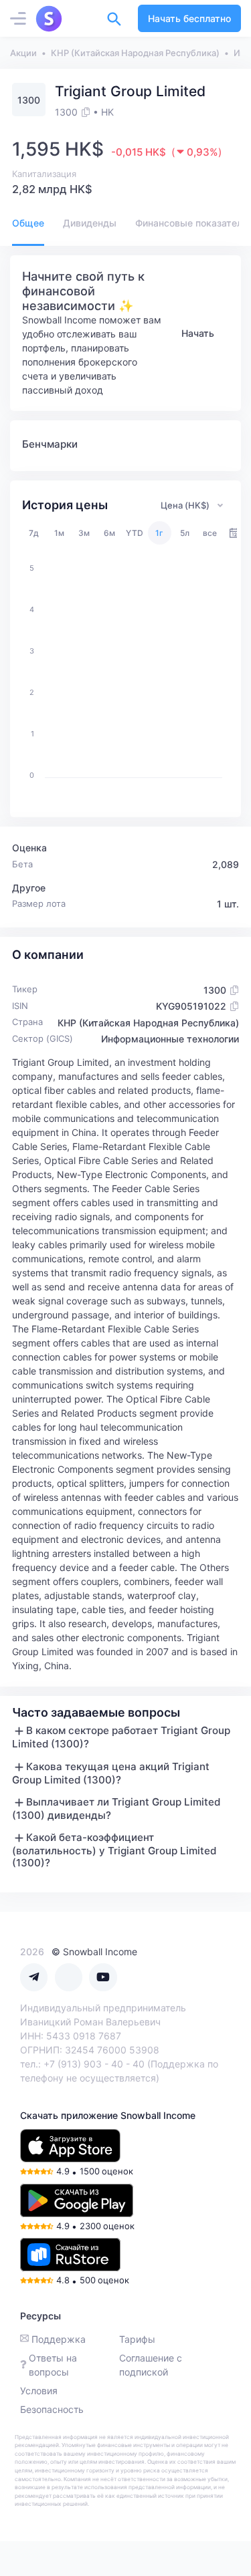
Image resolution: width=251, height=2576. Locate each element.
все (210, 533)
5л (185, 533)
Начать (198, 333)
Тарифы (137, 2339)
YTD (135, 533)
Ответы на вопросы (53, 2365)
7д (34, 533)
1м (59, 533)
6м (109, 533)
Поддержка (59, 2339)
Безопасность (52, 2409)
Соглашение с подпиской (151, 2365)
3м (84, 533)
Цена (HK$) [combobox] (185, 505)
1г (159, 533)
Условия (39, 2391)
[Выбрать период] (235, 533)
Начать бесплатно (189, 18)
